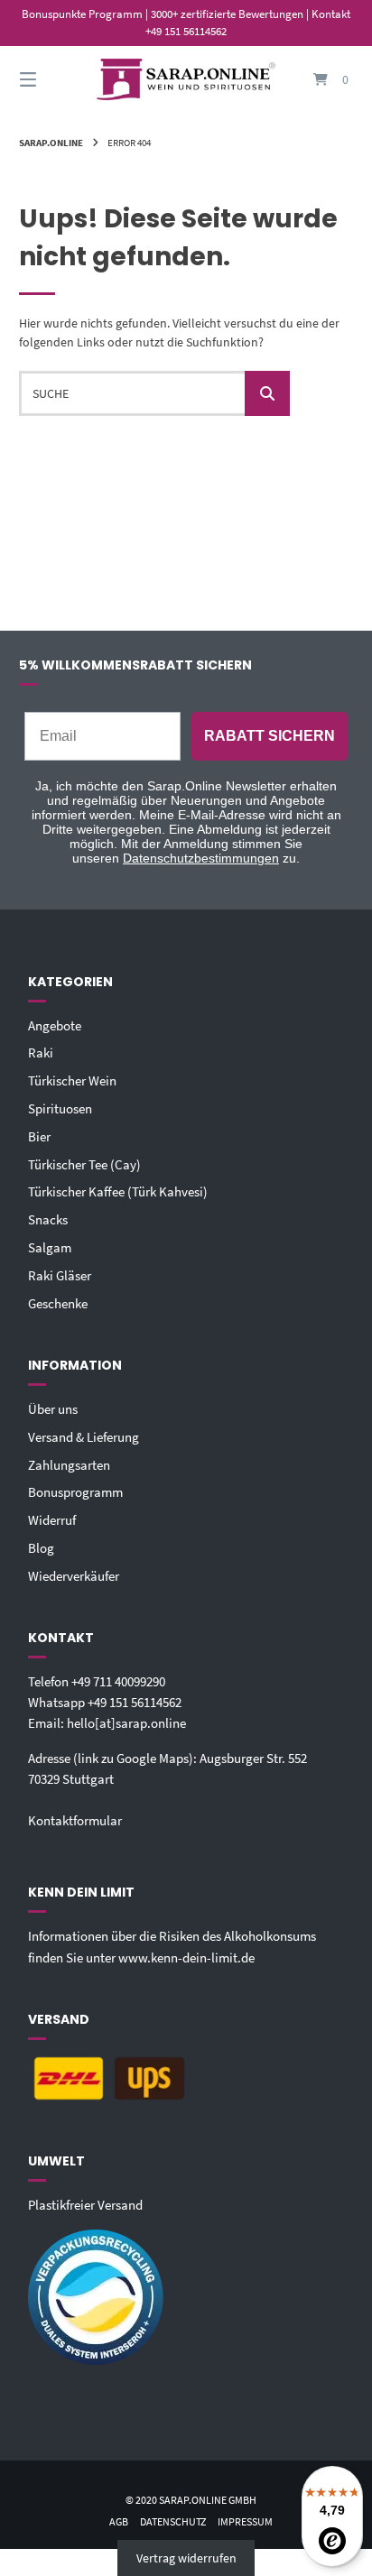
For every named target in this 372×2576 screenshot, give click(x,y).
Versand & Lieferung (84, 1437)
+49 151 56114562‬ (135, 1702)
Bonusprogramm (75, 1492)
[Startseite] (186, 80)
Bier (39, 1136)
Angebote (55, 1025)
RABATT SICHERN (270, 736)
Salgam (50, 1247)
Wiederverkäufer (74, 1576)
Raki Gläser (60, 1275)
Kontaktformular (75, 1820)
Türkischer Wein (72, 1080)
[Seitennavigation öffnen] (52, 80)
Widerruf (52, 1520)
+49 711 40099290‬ (118, 1681)
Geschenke (58, 1303)
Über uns (53, 1409)
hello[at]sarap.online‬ (126, 1723)
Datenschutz (173, 2521)
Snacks (48, 1219)
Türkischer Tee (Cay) (84, 1164)
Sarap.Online (51, 143)
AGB (119, 2521)
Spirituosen (60, 1108)
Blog (41, 1548)
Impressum (245, 2521)
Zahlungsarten (69, 1465)
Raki (41, 1053)
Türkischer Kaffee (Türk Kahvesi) (118, 1191)
